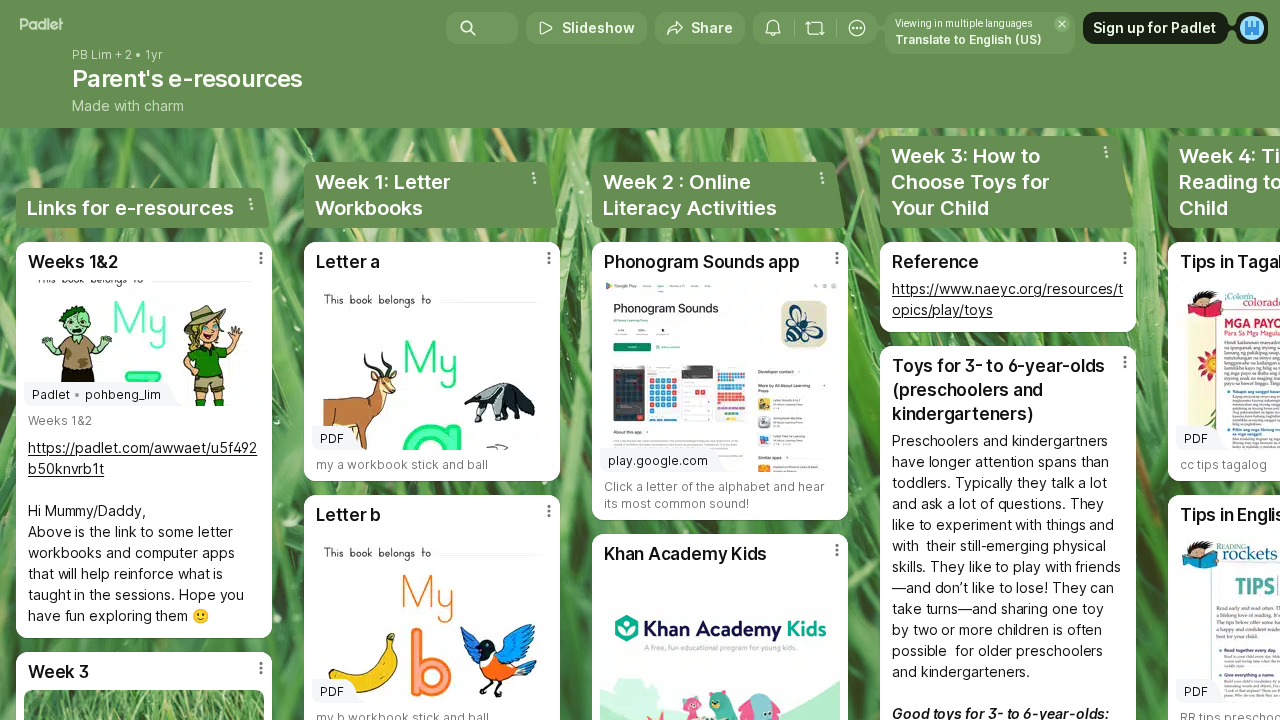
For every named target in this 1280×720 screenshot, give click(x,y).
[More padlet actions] (857, 28)
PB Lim (92, 55)
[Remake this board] (815, 28)
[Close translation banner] (1062, 24)
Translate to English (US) (968, 39)
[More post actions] (261, 258)
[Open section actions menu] (251, 204)
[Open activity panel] (773, 28)
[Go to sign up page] (1252, 28)
